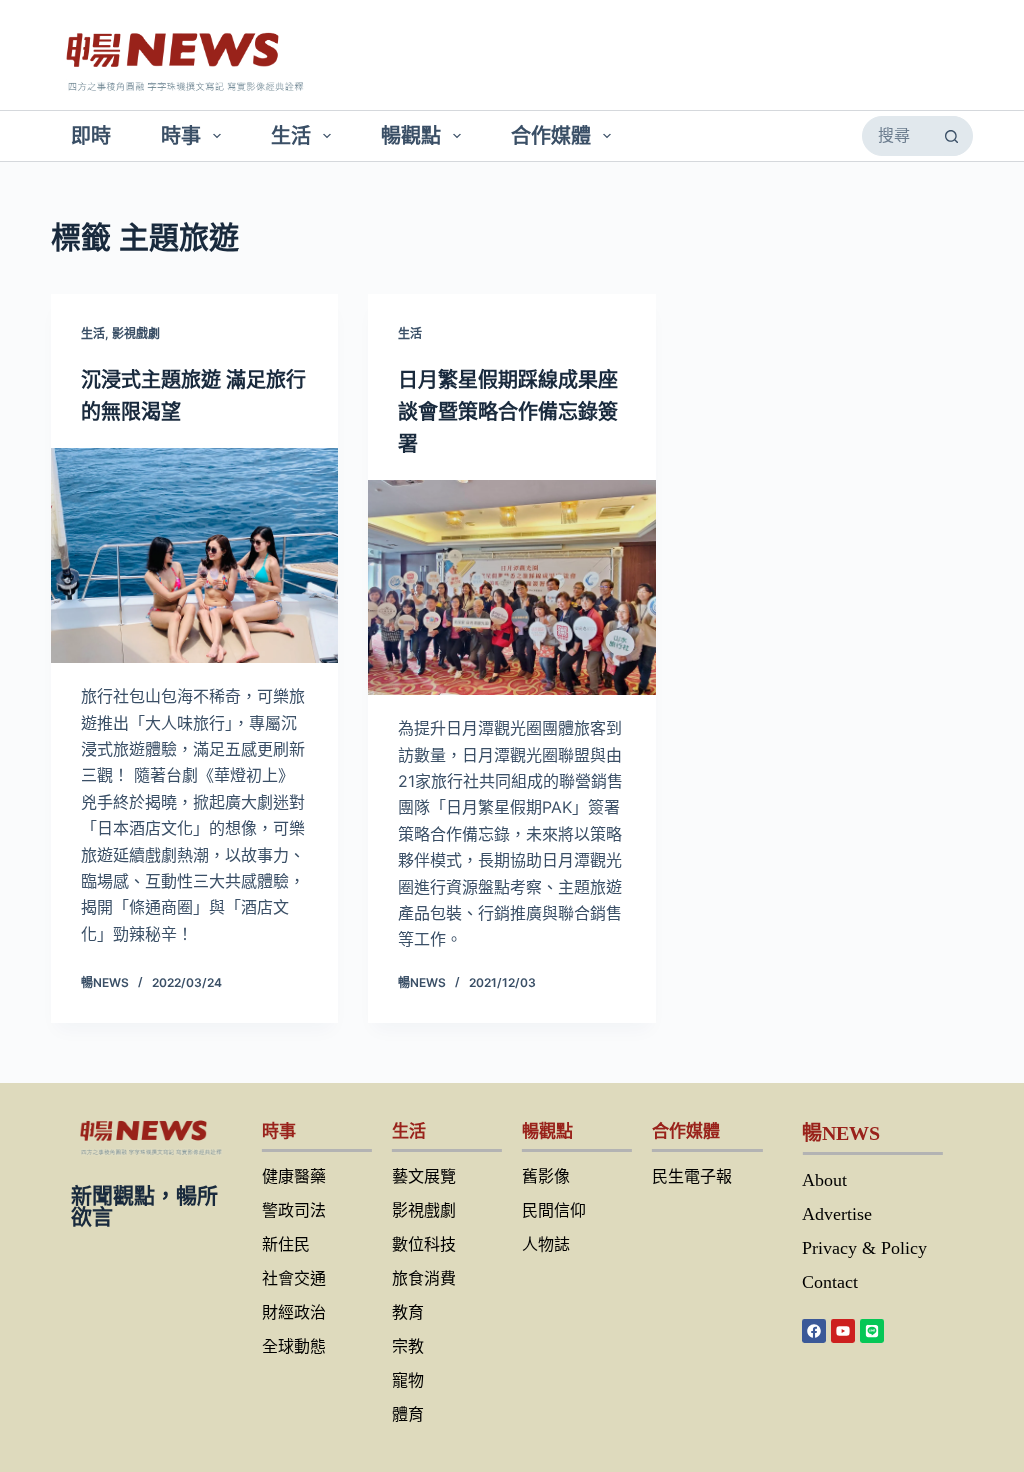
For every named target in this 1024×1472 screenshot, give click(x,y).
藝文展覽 (424, 1176)
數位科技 (424, 1244)
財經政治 (294, 1312)
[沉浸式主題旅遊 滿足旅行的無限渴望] (194, 555)
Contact (830, 1282)
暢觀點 (411, 136)
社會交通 (294, 1278)
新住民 (286, 1244)
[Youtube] (843, 1331)
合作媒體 (551, 136)
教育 (408, 1312)
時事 (181, 136)
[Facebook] (814, 1331)
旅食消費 (424, 1278)
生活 (291, 136)
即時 (91, 136)
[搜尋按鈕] (952, 136)
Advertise (837, 1214)
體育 (408, 1414)
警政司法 (294, 1210)
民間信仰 (554, 1210)
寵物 (408, 1380)
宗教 (408, 1346)
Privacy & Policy (864, 1248)
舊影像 (546, 1176)
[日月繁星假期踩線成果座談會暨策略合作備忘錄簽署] (511, 587)
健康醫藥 (294, 1176)
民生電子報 (692, 1176)
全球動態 (294, 1346)
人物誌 (546, 1244)
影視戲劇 (136, 333)
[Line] (872, 1331)
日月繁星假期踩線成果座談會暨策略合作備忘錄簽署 (508, 412)
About (824, 1180)
